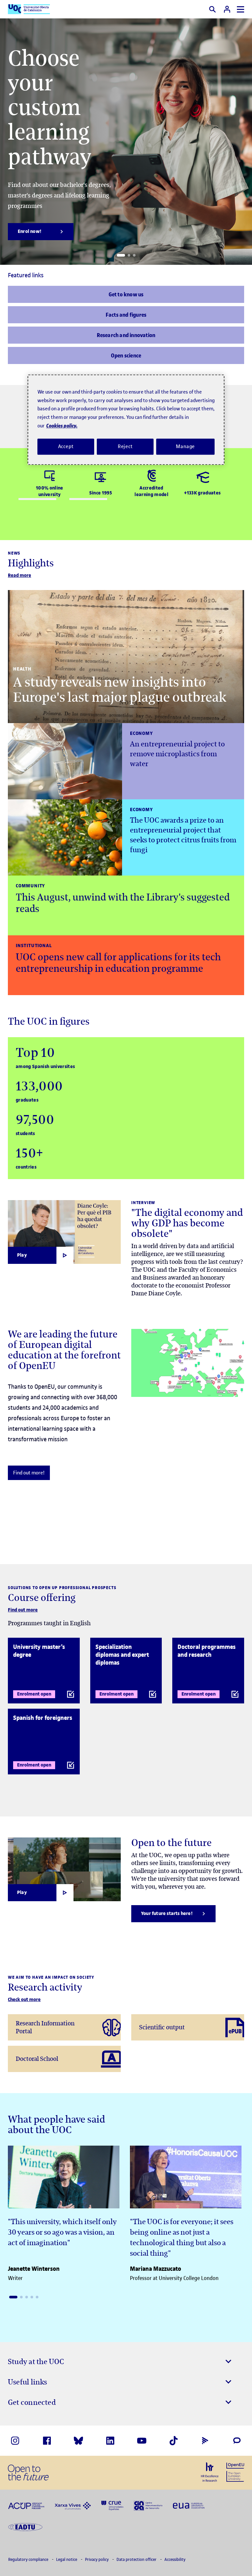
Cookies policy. (62, 426)
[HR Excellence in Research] (210, 2472)
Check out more (24, 2000)
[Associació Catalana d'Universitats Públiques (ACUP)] (26, 2505)
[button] (121, 255)
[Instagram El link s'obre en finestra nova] (15, 2441)
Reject (125, 446)
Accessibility (175, 2559)
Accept (66, 446)
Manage (185, 446)
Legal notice (67, 2559)
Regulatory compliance (29, 2559)
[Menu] (241, 9)
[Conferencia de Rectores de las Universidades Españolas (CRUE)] (112, 2505)
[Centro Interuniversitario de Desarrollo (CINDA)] (148, 2505)
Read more (20, 575)
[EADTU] (25, 2526)
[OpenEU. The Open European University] (235, 2472)
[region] (126, 420)
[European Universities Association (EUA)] (189, 2505)
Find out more (23, 1610)
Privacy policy (97, 2559)
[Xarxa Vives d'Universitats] (73, 2505)
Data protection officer (137, 2559)
